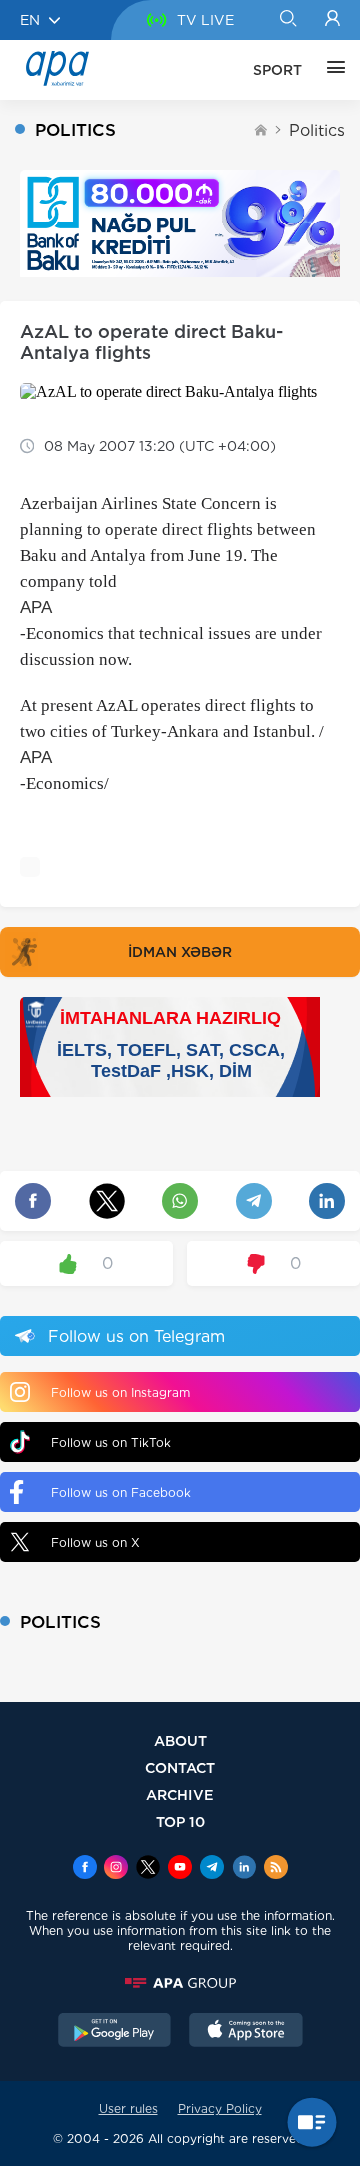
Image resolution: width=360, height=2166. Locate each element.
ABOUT (180, 1740)
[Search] (287, 20)
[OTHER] (331, 70)
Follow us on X (95, 1542)
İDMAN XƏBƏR (180, 952)
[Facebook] (85, 1869)
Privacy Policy (220, 2108)
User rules (128, 2108)
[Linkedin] (244, 1869)
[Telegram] (212, 1869)
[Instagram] (116, 1869)
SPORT (277, 70)
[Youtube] (180, 1869)
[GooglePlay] (115, 2032)
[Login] (332, 20)
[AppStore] (246, 2032)
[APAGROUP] (180, 1983)
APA (36, 607)
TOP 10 (180, 1821)
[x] (148, 1869)
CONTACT (180, 1767)
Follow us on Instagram (120, 1392)
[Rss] (276, 1869)
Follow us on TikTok (111, 1442)
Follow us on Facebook (121, 1492)
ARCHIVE (180, 1794)
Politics (317, 130)
